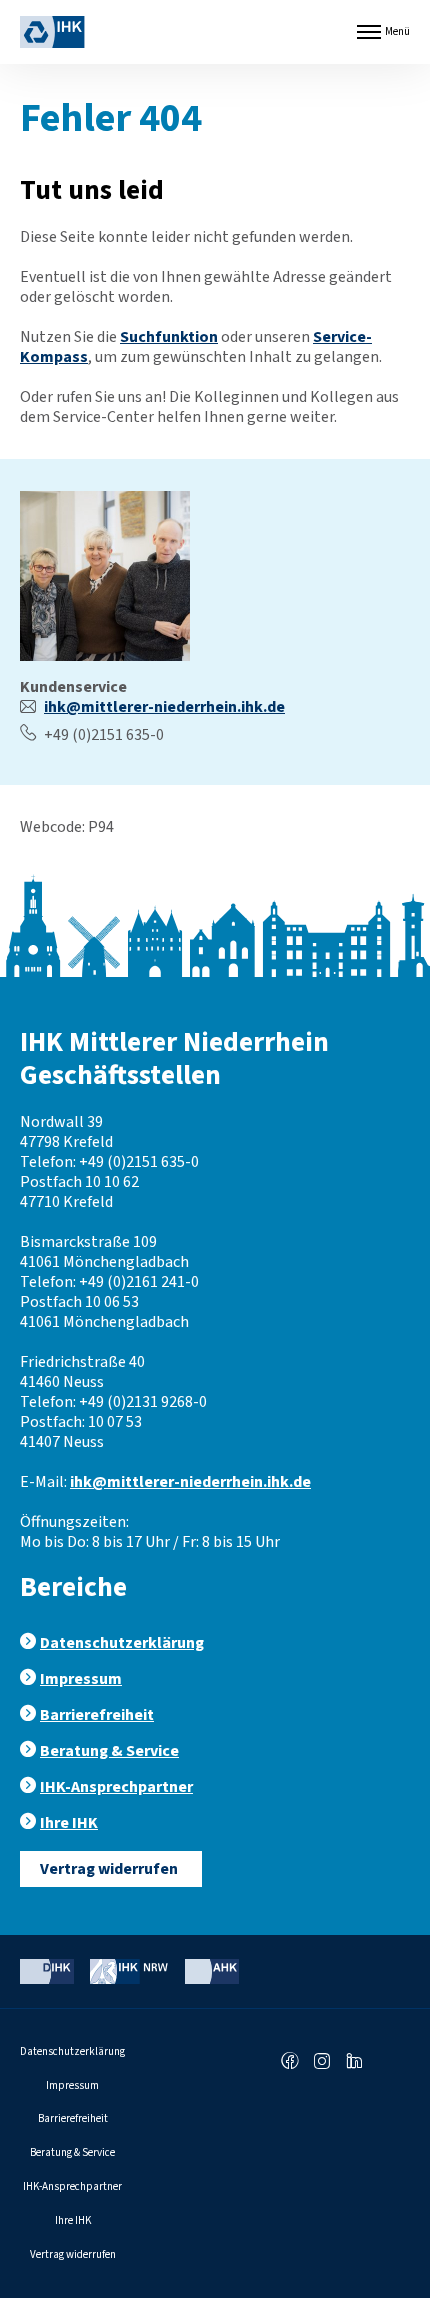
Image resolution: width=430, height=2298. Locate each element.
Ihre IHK (69, 1823)
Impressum (81, 1679)
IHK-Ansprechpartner (116, 1787)
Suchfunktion (169, 337)
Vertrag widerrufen (109, 1869)
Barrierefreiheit (97, 1715)
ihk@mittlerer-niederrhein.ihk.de (164, 707)
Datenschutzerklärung (122, 1643)
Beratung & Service (109, 1751)
